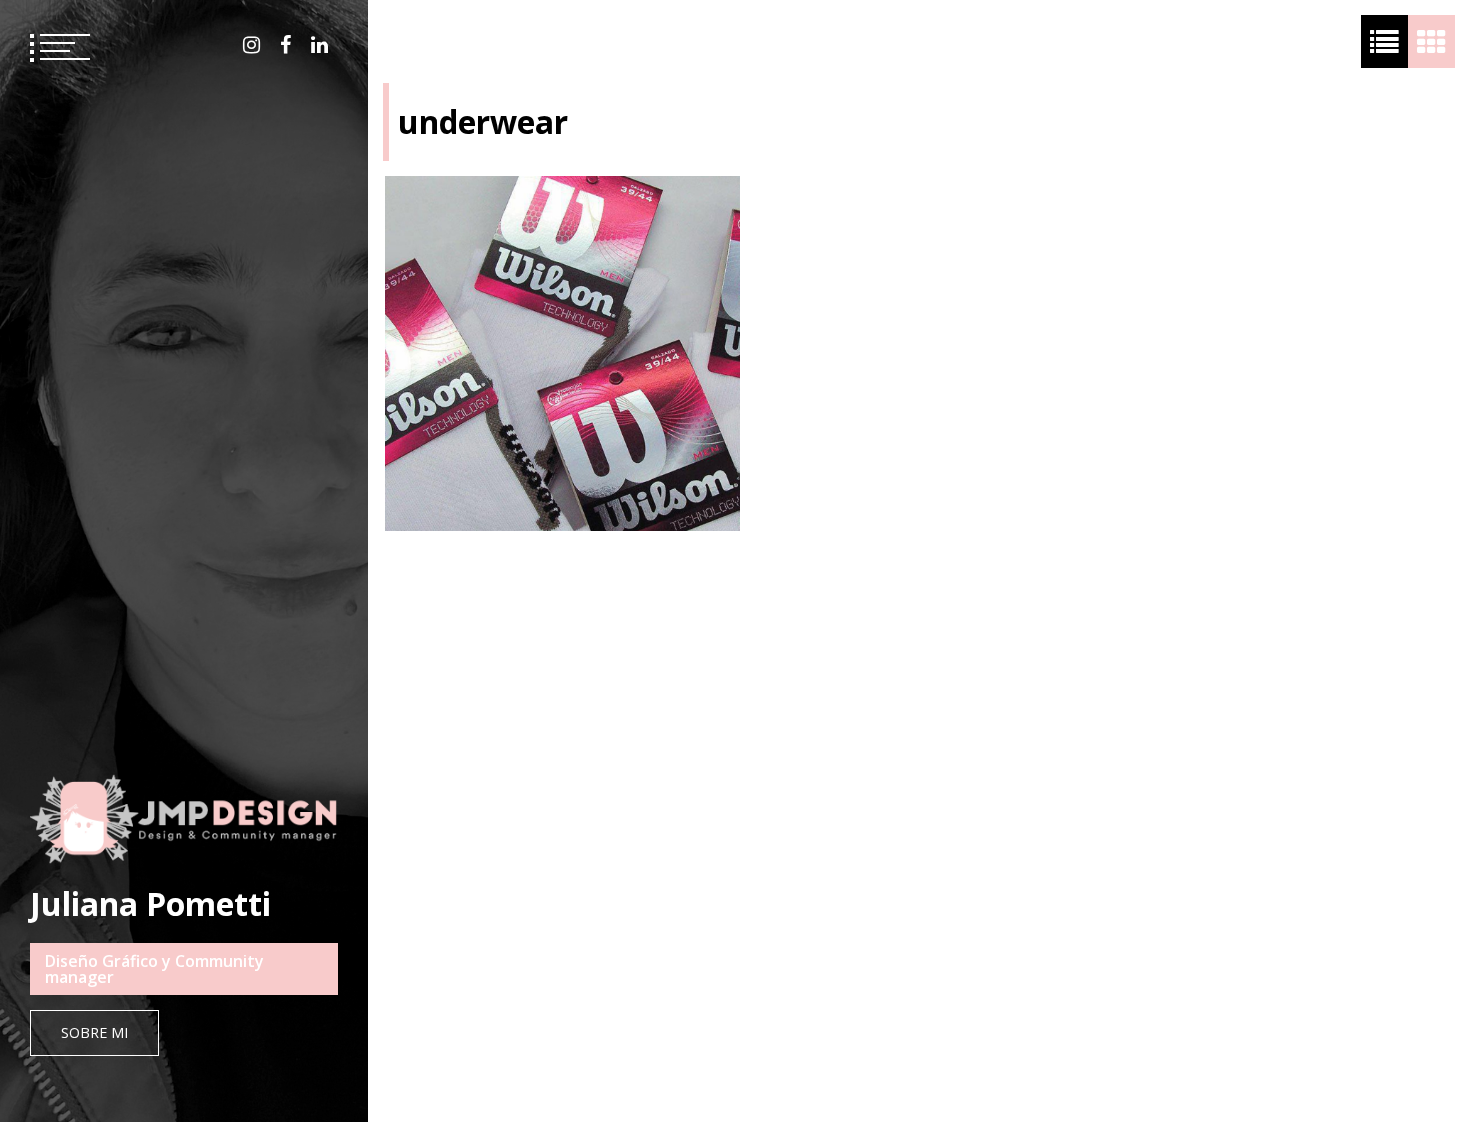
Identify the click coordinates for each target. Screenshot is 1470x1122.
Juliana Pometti (150, 903)
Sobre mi (94, 1032)
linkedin (319, 45)
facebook (285, 45)
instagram (251, 45)
